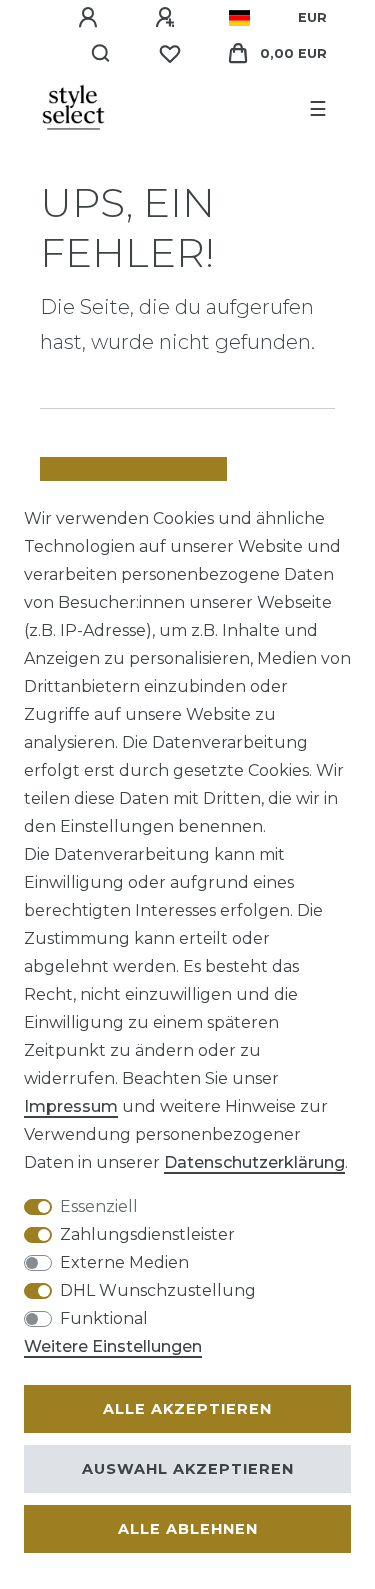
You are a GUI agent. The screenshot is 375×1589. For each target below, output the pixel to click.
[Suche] (101, 54)
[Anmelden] (91, 18)
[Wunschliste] (170, 54)
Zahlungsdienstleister (147, 1234)
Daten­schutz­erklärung (254, 1162)
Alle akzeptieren (187, 1409)
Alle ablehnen (188, 1529)
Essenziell (99, 1206)
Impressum (71, 1106)
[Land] (239, 18)
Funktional (104, 1318)
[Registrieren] (168, 18)
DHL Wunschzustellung (158, 1290)
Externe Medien (124, 1262)
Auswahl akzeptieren (188, 1469)
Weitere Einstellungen (113, 1346)
